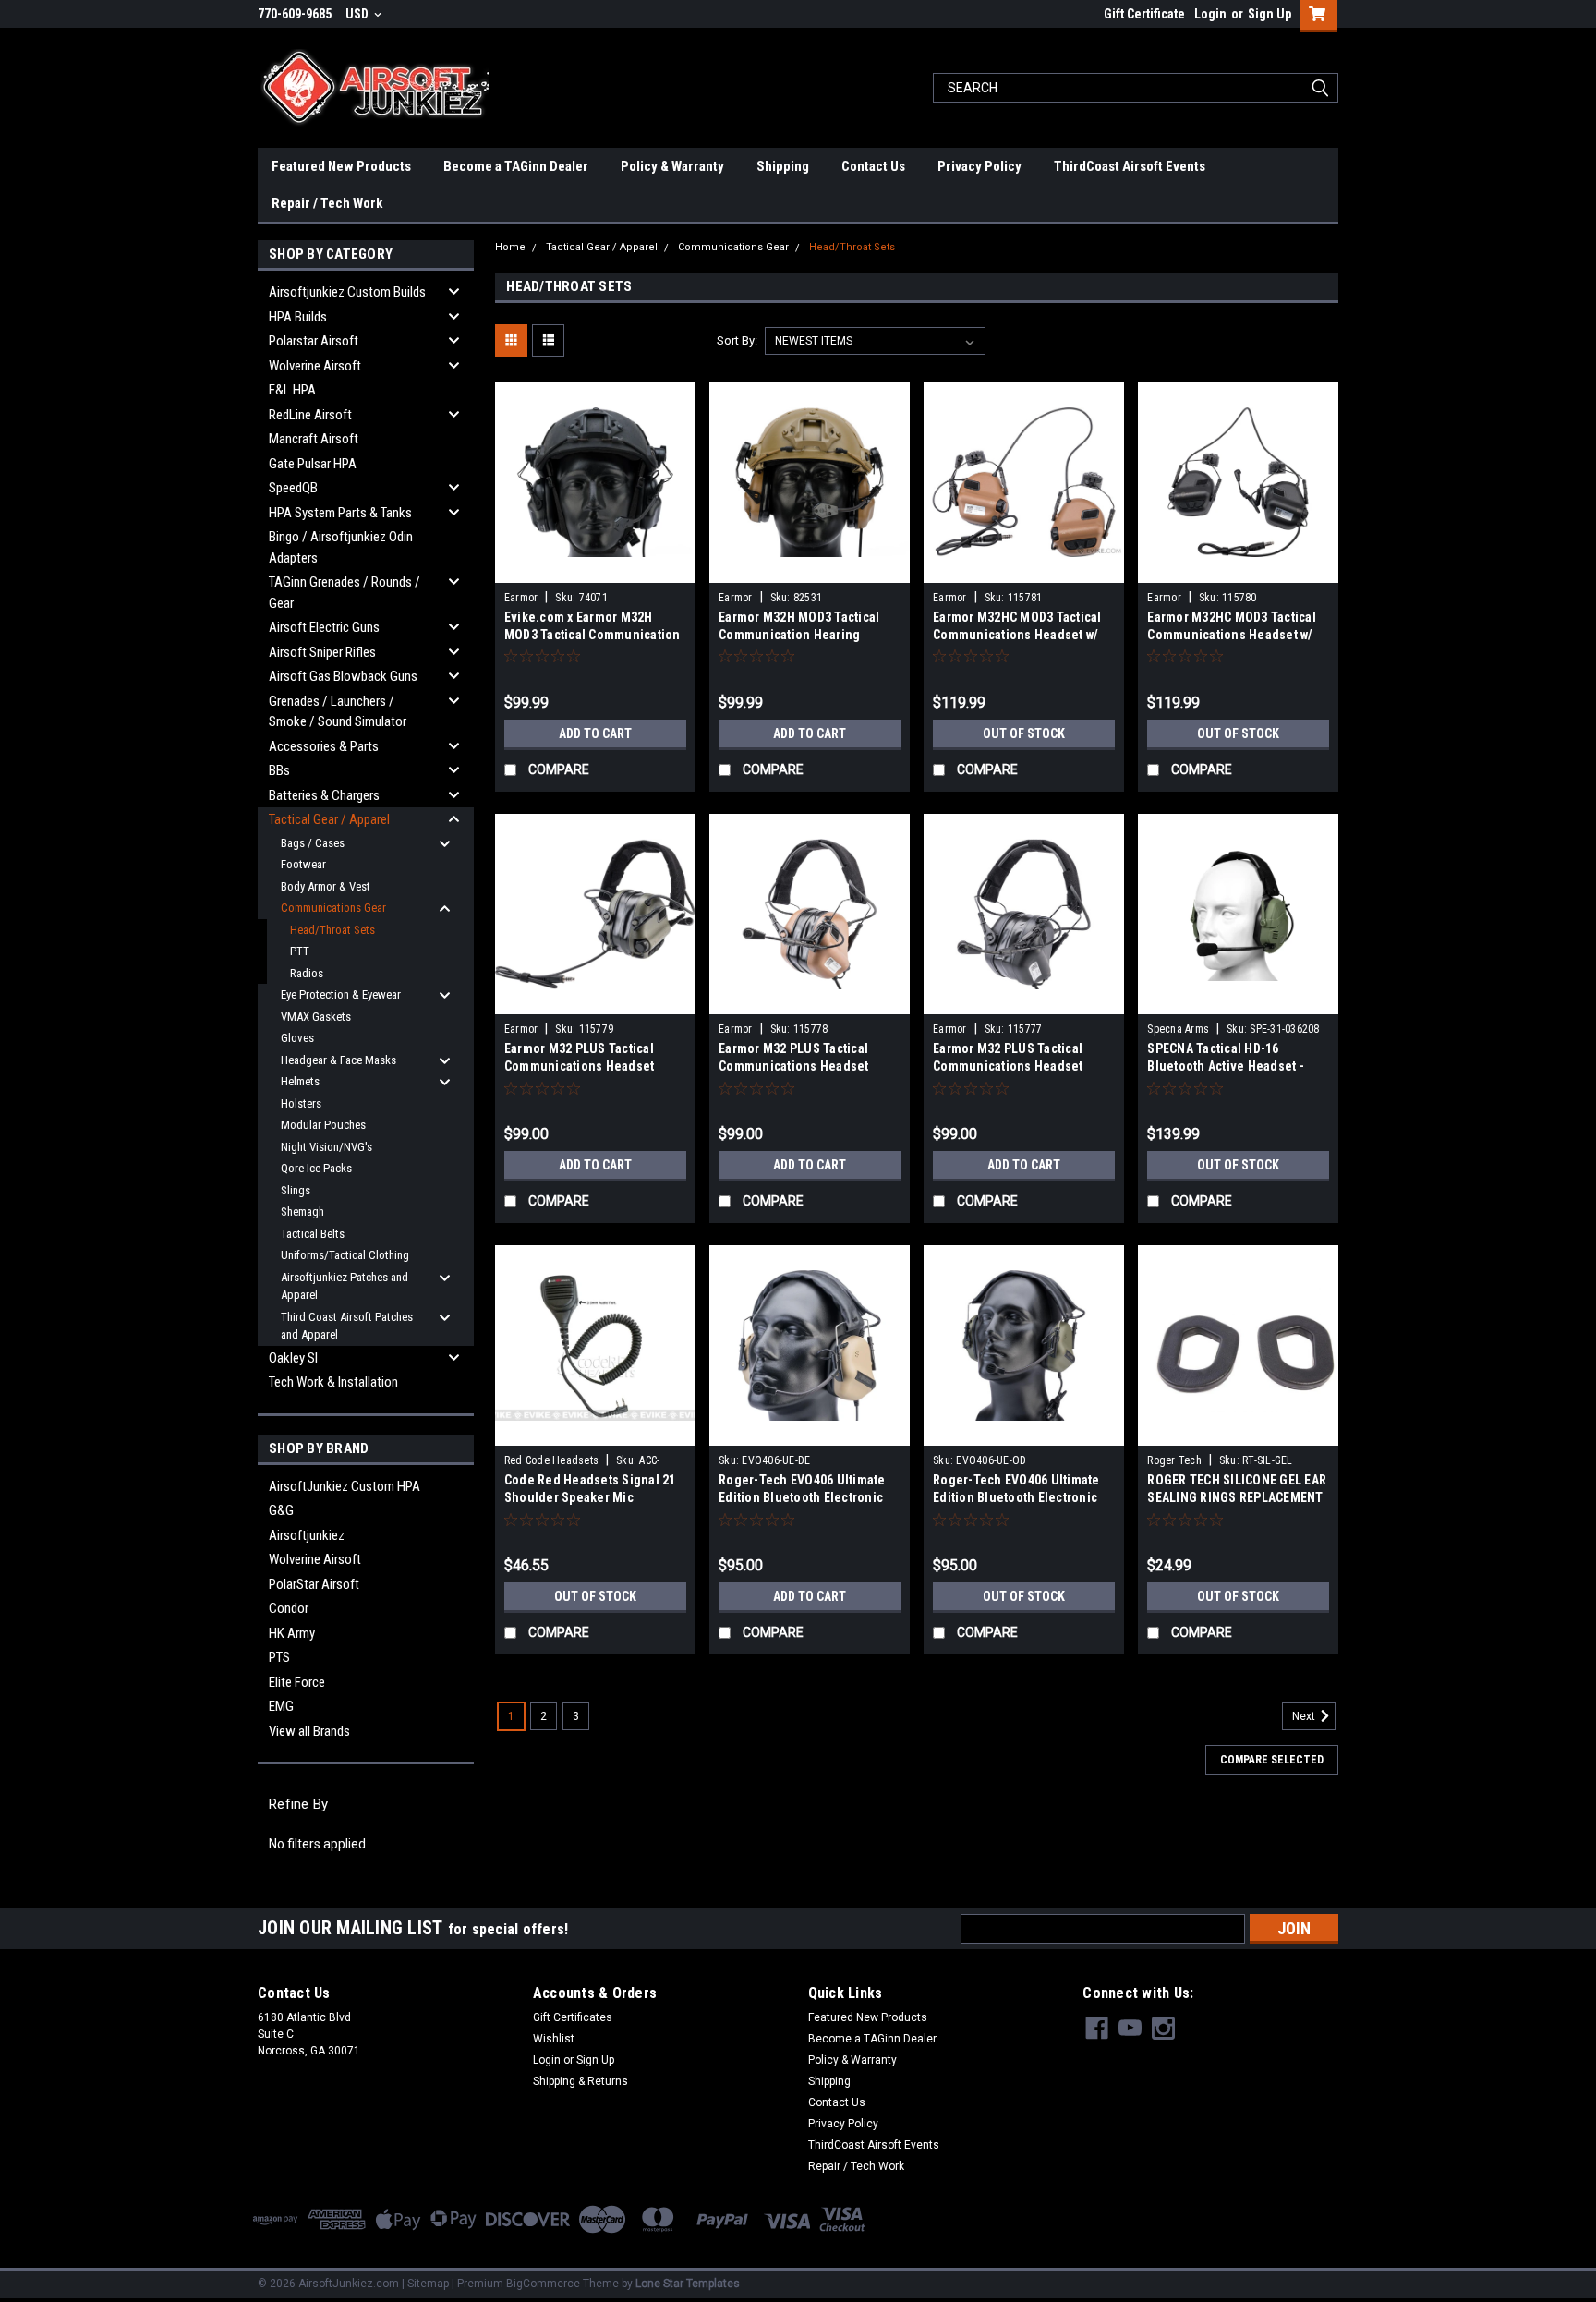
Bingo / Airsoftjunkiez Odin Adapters (341, 547)
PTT (300, 951)
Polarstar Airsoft (314, 341)
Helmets (300, 1081)
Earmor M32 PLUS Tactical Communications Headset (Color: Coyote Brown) (794, 1066)
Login (1210, 14)
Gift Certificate (1144, 14)
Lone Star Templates (688, 2284)
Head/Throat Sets (332, 930)
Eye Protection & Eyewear (341, 994)
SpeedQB (293, 488)
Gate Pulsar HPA (313, 464)
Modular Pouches (323, 1125)
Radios (307, 973)
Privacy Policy (979, 166)
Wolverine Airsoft (315, 366)
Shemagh (302, 1212)
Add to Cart (595, 733)
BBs (279, 770)
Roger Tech (1174, 1460)
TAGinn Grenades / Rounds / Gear (345, 593)
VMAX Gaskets (316, 1017)
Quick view (595, 569)
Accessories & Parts (324, 746)
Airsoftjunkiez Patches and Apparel (345, 1286)
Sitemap (428, 2284)
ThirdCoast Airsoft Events (1130, 166)
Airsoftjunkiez (307, 1535)
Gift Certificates (573, 2017)
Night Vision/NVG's (326, 1147)
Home (510, 247)
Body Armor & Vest (326, 886)
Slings (296, 1190)
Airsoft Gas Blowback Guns (343, 676)
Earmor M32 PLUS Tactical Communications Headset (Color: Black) (1008, 1066)
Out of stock (1024, 733)
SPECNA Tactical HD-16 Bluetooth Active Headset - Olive (1226, 1066)
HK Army (292, 1633)
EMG (281, 1706)
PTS (279, 1657)
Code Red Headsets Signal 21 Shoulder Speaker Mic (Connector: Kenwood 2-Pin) (590, 1497)
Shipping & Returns (580, 2081)
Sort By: (737, 340)
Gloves (297, 1038)
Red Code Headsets (551, 1460)
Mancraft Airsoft (314, 439)
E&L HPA (292, 390)
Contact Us (873, 166)
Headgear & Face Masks (339, 1060)
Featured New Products (341, 166)
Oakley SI (293, 1358)
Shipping (783, 166)
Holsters (301, 1103)
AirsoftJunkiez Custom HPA (345, 1486)
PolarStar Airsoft (314, 1584)
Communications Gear (333, 908)
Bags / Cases (313, 843)
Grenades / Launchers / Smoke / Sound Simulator (338, 712)
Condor (289, 1608)
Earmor (521, 598)
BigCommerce (543, 2284)
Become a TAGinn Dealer (516, 166)
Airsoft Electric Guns (324, 627)
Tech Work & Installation (333, 1382)
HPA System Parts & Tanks (340, 513)
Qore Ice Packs (316, 1168)
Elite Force (297, 1682)
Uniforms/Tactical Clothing (345, 1255)
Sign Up (1270, 14)
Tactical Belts (313, 1234)
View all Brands (309, 1731)
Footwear (303, 864)
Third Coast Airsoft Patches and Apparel (347, 1326)
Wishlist (554, 2039)
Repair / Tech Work (327, 203)
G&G (281, 1510)
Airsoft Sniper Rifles (322, 652)
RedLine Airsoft (310, 415)
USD (358, 14)
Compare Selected (1272, 1760)
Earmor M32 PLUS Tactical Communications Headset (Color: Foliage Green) (580, 1066)
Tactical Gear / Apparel (329, 819)
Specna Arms (1178, 1029)
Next (1305, 1716)
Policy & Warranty (672, 166)
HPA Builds (298, 317)
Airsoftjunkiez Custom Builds (347, 292)
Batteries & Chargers (324, 795)
